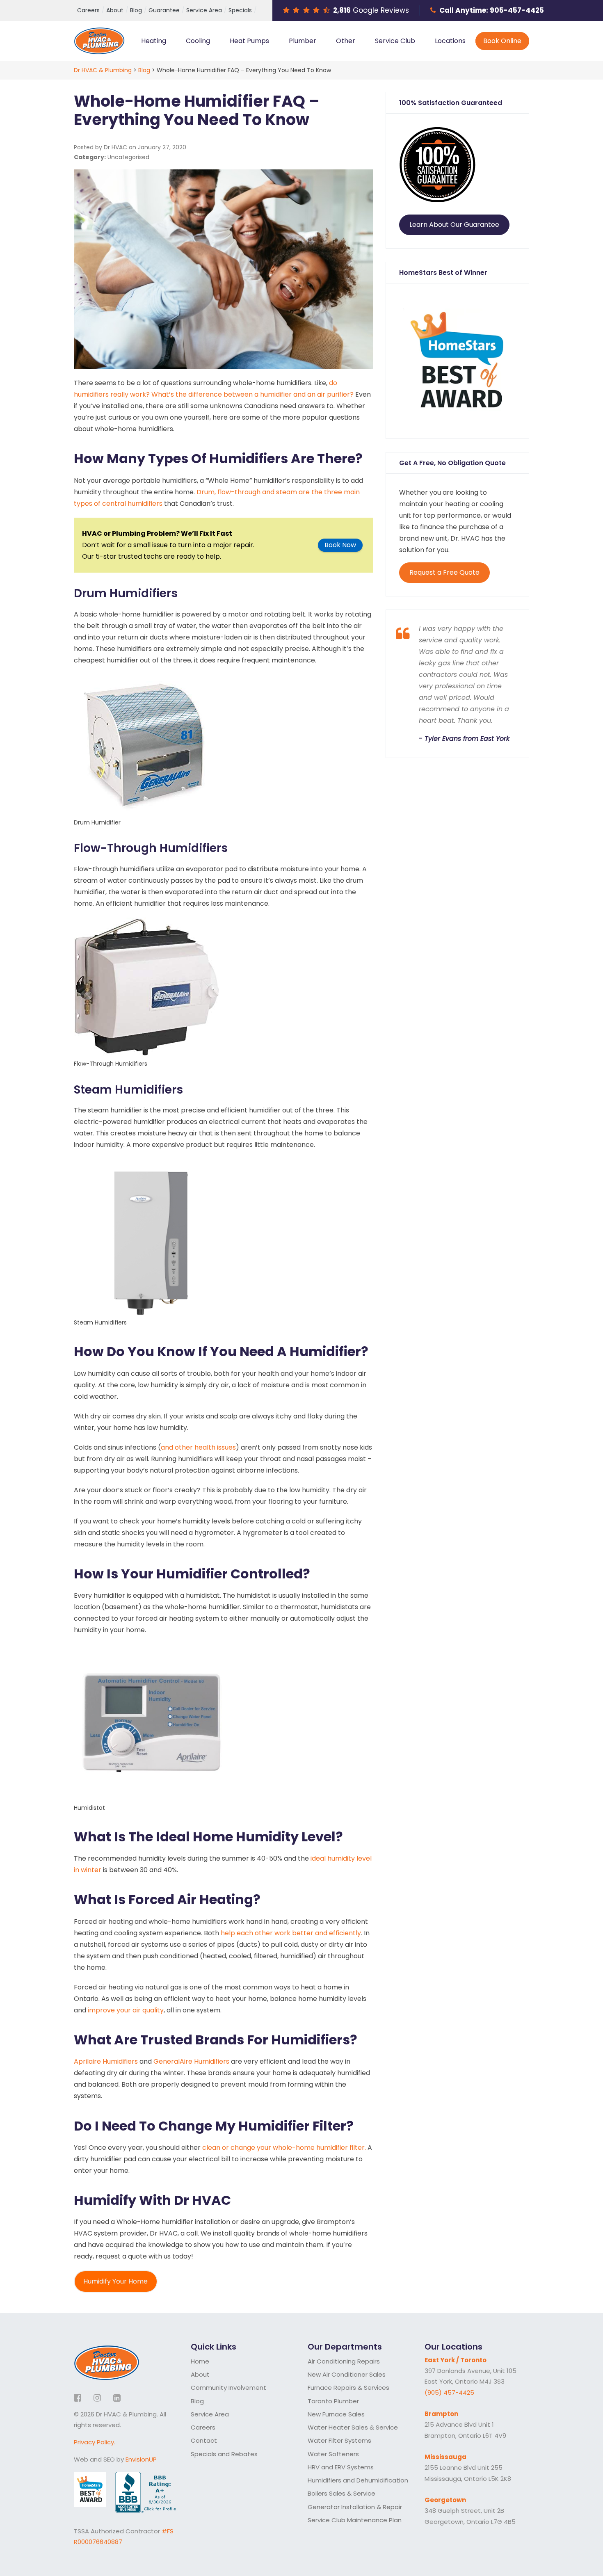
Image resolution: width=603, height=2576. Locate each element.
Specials (240, 10)
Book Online (502, 41)
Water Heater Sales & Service (353, 2427)
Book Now (340, 545)
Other (346, 41)
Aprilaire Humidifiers (106, 2061)
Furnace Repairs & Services (348, 2388)
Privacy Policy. (95, 2442)
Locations (450, 41)
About (115, 10)
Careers (88, 10)
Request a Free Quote (444, 572)
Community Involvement (228, 2388)
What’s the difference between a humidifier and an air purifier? (252, 394)
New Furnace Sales (336, 2414)
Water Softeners (333, 2454)
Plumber (303, 41)
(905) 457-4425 (449, 2392)
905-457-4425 (517, 10)
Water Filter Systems (339, 2440)
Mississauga (445, 2457)
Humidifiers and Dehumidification (358, 2480)
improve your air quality (126, 2010)
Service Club (395, 41)
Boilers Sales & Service (341, 2493)
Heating (154, 41)
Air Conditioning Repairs (344, 2361)
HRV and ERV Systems (341, 2467)
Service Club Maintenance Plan (355, 2520)
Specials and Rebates (224, 2454)
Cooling (198, 41)
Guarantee (164, 10)
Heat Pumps (249, 41)
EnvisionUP (141, 2459)
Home (200, 2361)
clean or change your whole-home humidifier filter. (284, 2148)
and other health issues (198, 1447)
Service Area (204, 10)
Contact (204, 2440)
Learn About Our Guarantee (454, 225)
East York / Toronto (456, 2360)
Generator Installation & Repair (355, 2507)
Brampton (441, 2414)
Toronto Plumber (333, 2401)
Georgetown (445, 2500)
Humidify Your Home (115, 2281)
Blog (136, 10)
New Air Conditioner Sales (347, 2374)
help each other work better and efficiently (291, 1933)
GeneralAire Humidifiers (191, 2061)
